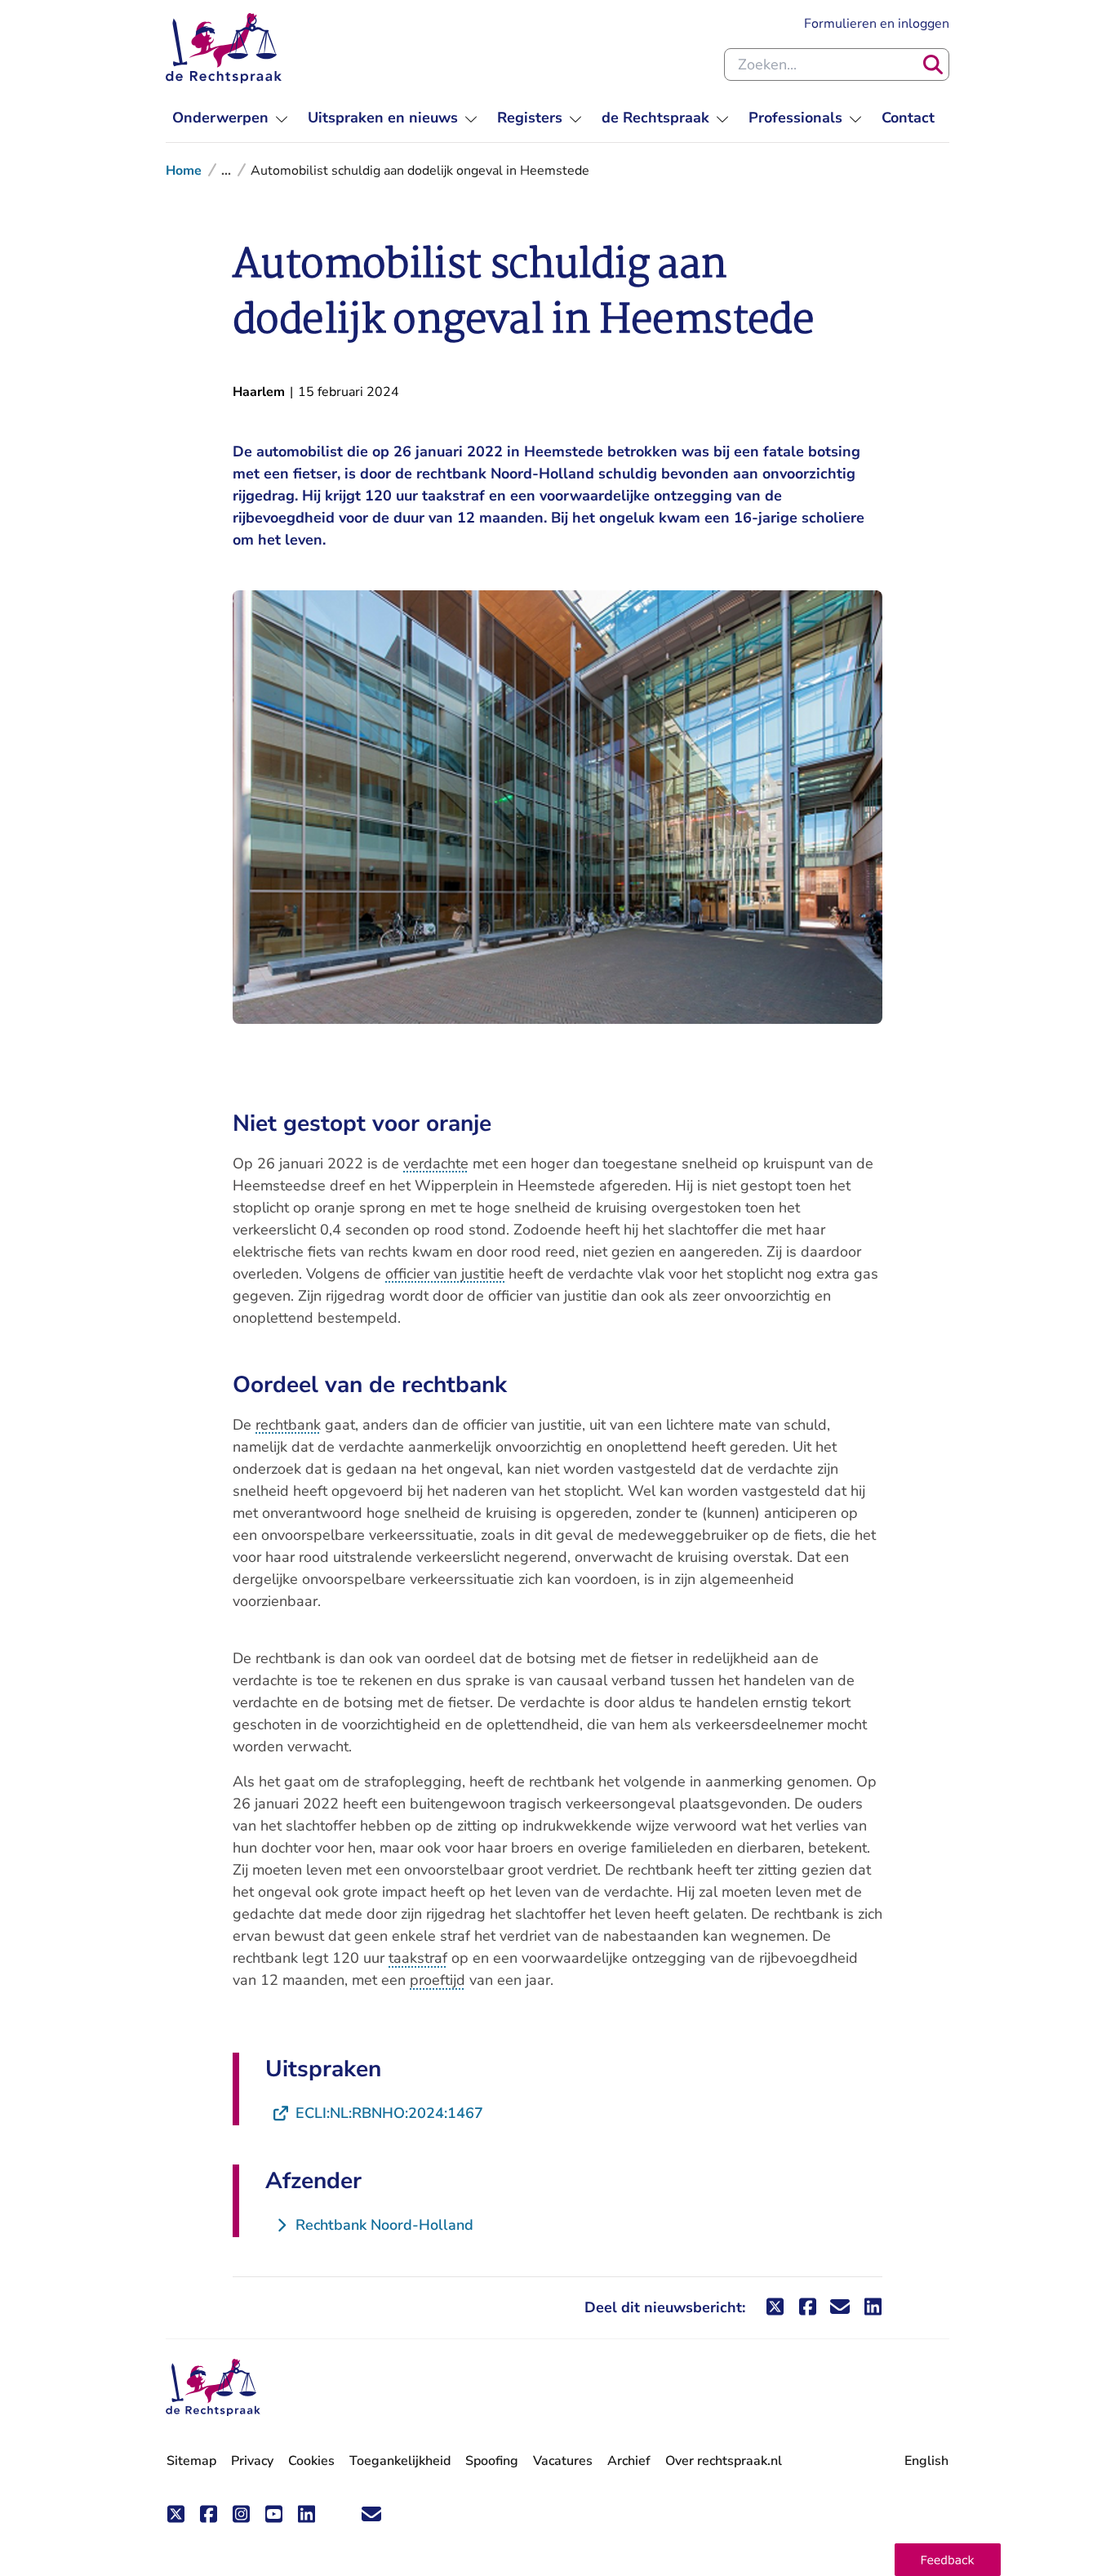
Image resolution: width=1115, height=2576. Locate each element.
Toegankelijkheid (400, 2461)
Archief (629, 2461)
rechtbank (288, 1425)
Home (184, 171)
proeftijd (438, 1980)
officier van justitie (445, 1274)
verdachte (436, 1163)
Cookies (311, 2461)
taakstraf (418, 1958)
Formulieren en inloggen (877, 23)
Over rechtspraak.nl (724, 2461)
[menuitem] (230, 118)
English (926, 2461)
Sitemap (191, 2461)
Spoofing (492, 2461)
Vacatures (563, 2461)
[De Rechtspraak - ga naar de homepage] (224, 48)
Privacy (252, 2461)
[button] (948, 2560)
